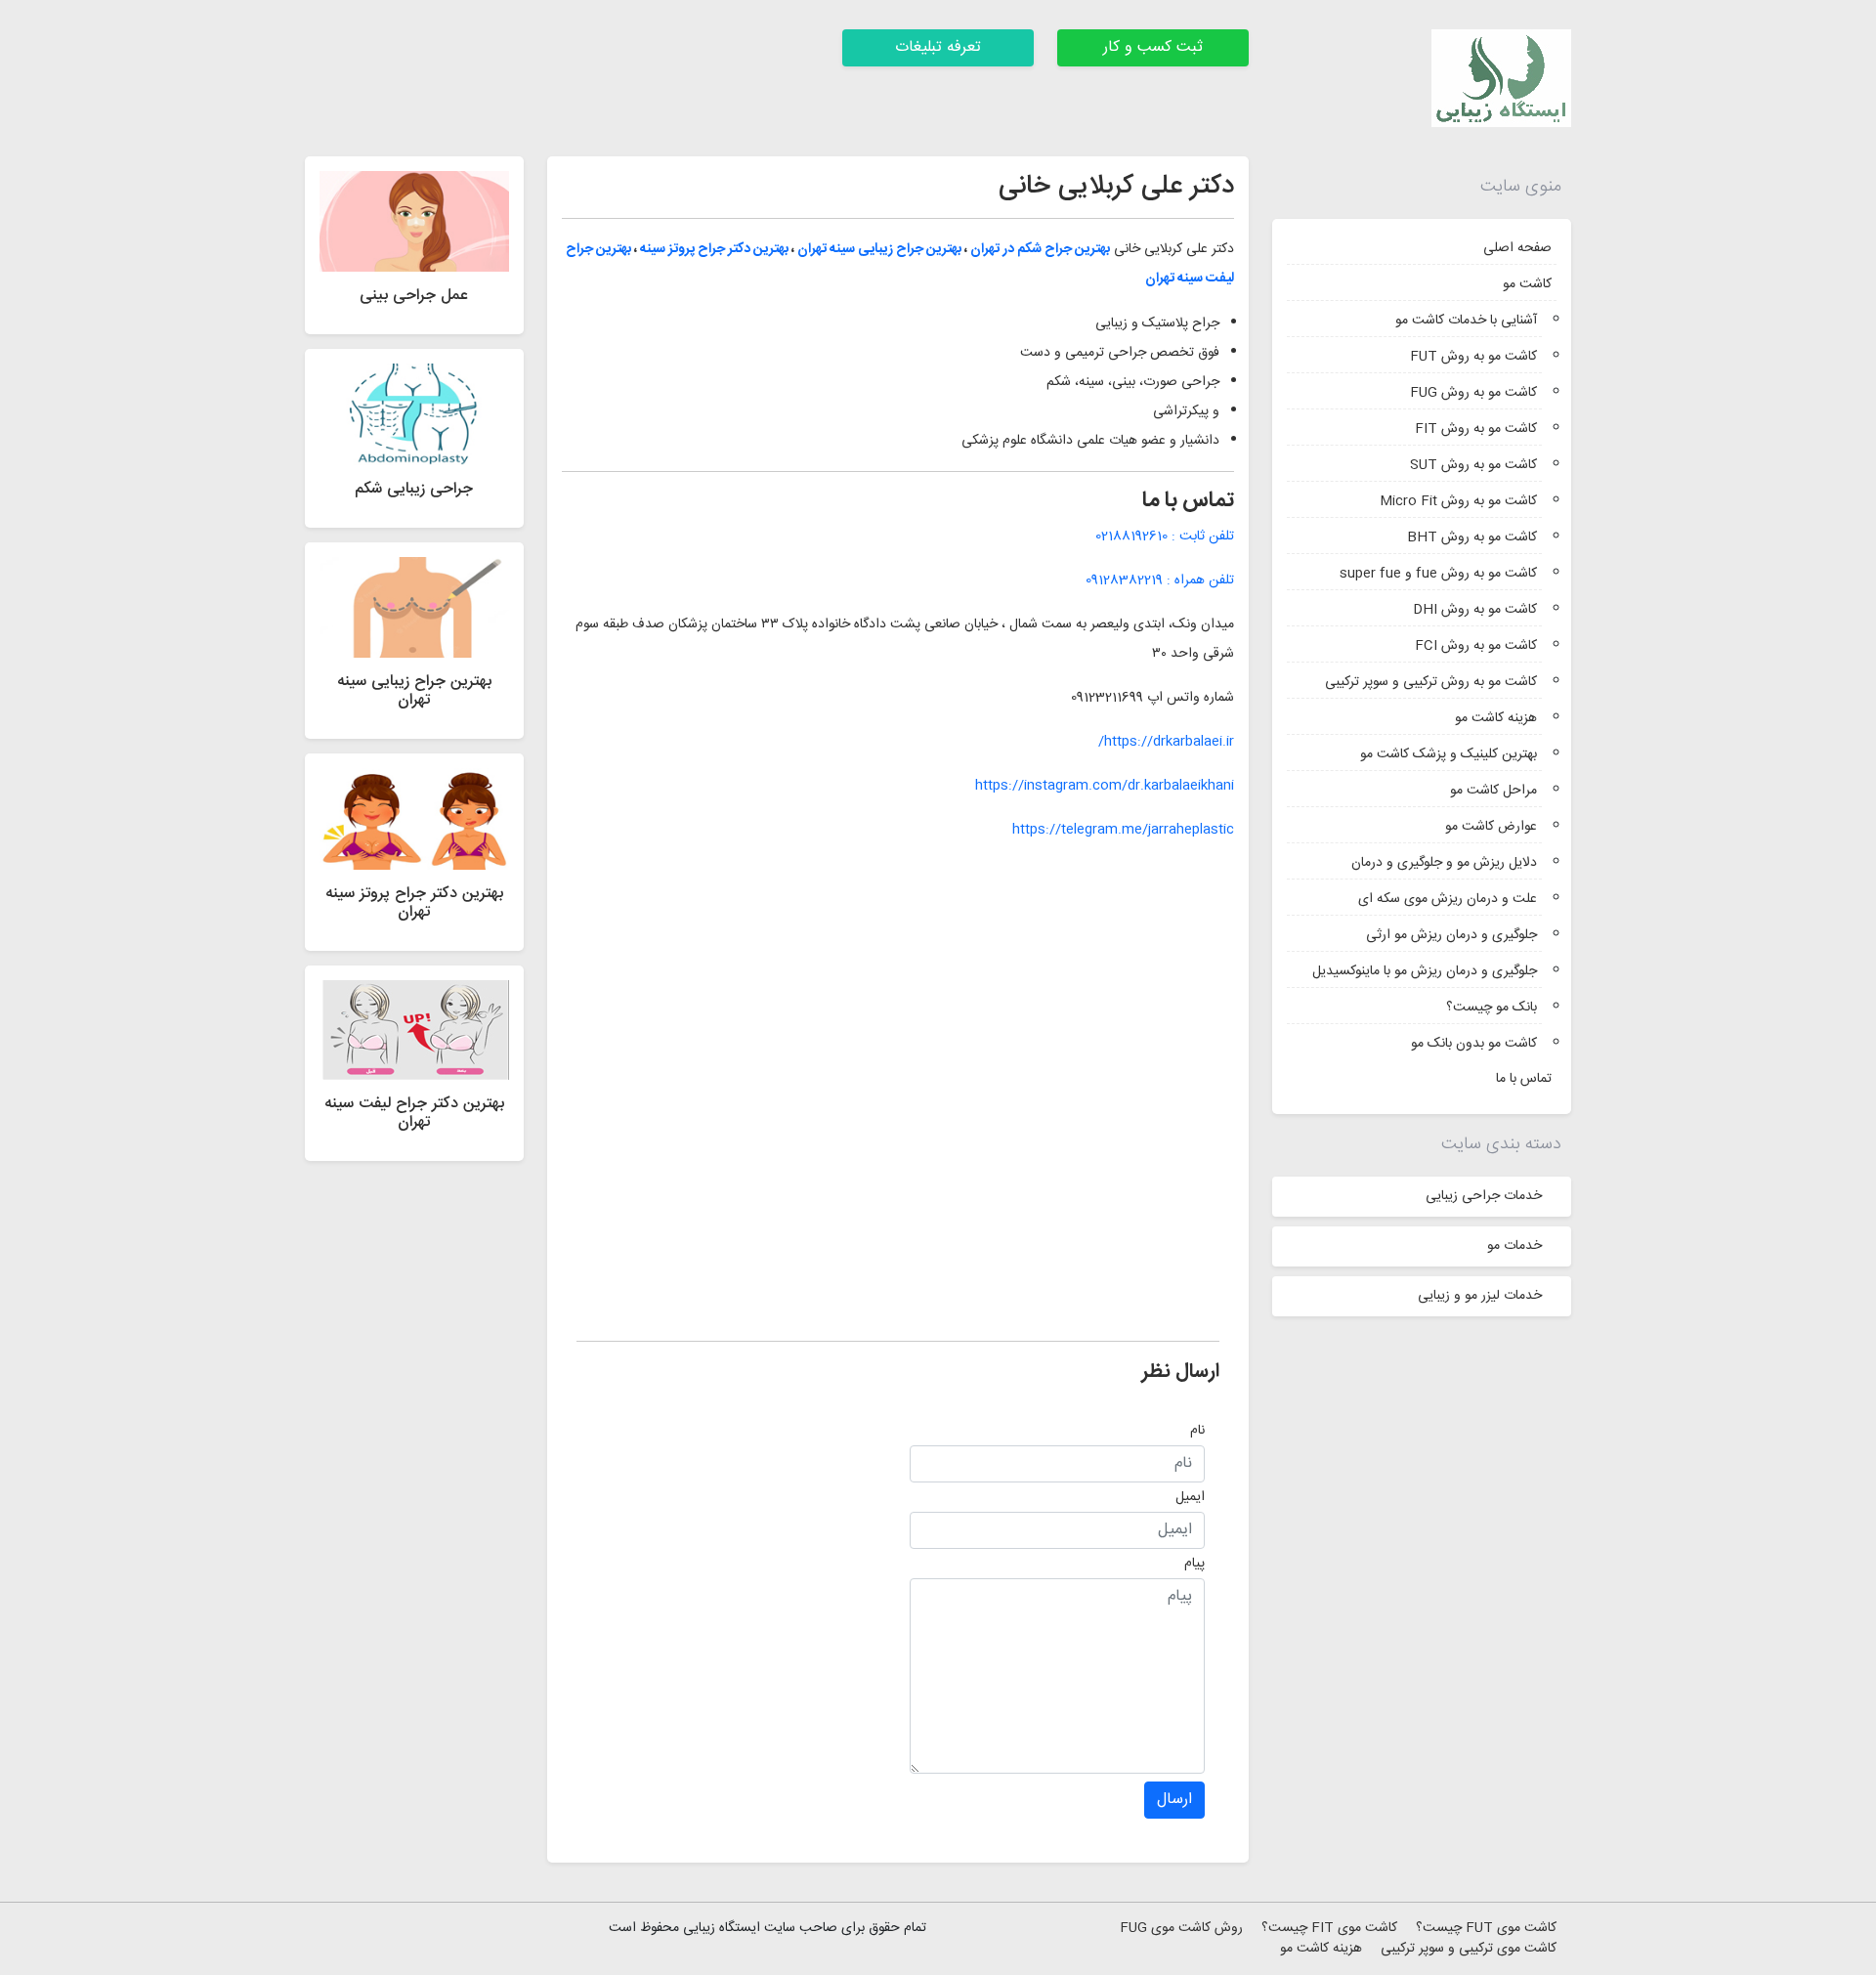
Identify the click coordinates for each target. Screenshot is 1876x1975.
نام (1197, 1431)
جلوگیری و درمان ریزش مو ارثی (1451, 935)
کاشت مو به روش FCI (1476, 646)
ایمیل (1190, 1497)
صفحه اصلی (1517, 248)
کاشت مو (1527, 284)
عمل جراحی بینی (414, 296)
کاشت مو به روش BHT (1472, 537)
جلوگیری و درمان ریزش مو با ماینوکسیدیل (1425, 971)
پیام (1194, 1564)
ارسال (1174, 1800)
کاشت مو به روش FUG (1473, 393)
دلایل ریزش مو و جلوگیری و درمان (1444, 863)
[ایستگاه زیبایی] (1501, 79)
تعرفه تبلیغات (938, 47)
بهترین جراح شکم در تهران (1040, 249)
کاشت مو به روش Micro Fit (1458, 501)
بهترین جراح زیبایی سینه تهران (879, 249)
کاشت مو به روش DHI (1475, 610)
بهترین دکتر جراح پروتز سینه (714, 249)
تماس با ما (1524, 1079)
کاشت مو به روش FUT (1473, 357)
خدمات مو (1514, 1246)
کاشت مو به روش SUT (1473, 465)
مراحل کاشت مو (1493, 791)
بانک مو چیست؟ (1492, 1008)
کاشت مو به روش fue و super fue (1438, 574)
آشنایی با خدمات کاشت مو (1466, 321)
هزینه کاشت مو (1496, 718)
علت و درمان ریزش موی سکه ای (1448, 899)
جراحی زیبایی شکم (414, 489)
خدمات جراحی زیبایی (1484, 1196)
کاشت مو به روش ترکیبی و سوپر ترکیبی (1431, 682)
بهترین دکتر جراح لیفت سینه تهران (414, 1113)
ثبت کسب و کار (1153, 47)
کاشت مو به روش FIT (1476, 429)
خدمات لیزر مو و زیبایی (1480, 1296)
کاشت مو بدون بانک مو (1474, 1044)
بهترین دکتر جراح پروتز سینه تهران (414, 903)
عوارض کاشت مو (1491, 827)
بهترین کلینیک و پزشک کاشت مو (1449, 754)
